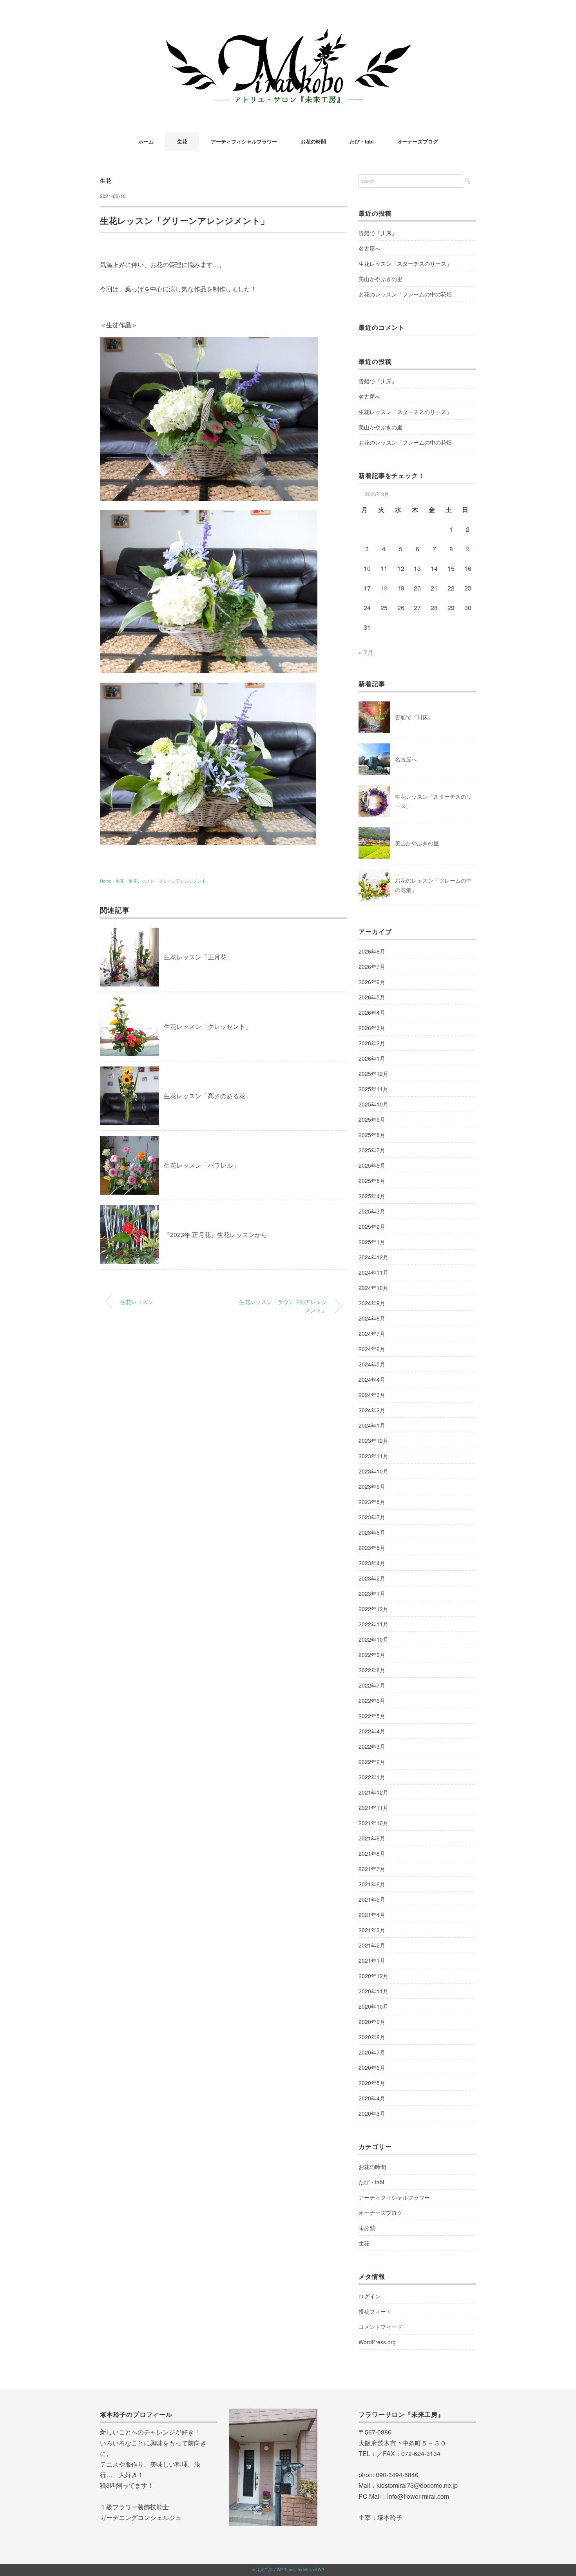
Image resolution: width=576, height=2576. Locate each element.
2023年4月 (372, 1563)
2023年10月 (373, 1471)
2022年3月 (372, 1746)
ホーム (146, 141)
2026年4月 (372, 1012)
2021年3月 (372, 1930)
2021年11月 (373, 1808)
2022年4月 (372, 1731)
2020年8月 (372, 2037)
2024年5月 (372, 1364)
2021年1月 (372, 1960)
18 (384, 588)
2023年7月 (372, 1517)
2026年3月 (372, 1028)
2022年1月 (372, 1777)
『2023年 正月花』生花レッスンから (216, 1234)
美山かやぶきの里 (380, 279)
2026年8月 (372, 951)
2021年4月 (372, 1915)
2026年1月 (372, 1058)
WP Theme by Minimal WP (300, 2570)
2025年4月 (372, 1196)
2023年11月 (373, 1456)
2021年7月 (372, 1869)
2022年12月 (373, 1609)
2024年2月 (372, 1410)
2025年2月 (372, 1226)
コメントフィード (380, 2327)
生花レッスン (137, 1302)
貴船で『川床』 (378, 233)
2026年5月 (372, 997)
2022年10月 (373, 1639)
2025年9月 (372, 1119)
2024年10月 (373, 1288)
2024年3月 (372, 1395)
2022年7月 (372, 1685)
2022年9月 (372, 1655)
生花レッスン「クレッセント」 (208, 1026)
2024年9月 (372, 1303)
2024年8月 (372, 1318)
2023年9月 (372, 1486)
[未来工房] (288, 29)
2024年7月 (372, 1333)
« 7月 (366, 652)
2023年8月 (372, 1502)
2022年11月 (373, 1624)
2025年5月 (372, 1181)
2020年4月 (372, 2098)
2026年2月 (372, 1043)
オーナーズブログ (418, 141)
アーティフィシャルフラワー (244, 141)
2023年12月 (373, 1441)
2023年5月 (372, 1548)
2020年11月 (373, 1991)
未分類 (367, 2228)
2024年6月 (372, 1349)
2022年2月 (372, 1762)
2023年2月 (372, 1578)
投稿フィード (375, 2311)
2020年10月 (373, 2006)
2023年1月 (372, 1593)
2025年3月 (372, 1211)
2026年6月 (372, 982)
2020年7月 (372, 2052)
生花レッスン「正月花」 (198, 957)
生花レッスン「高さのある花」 (208, 1096)
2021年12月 (373, 1792)
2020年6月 (372, 2067)
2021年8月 (372, 1853)
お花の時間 (313, 141)
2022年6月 (372, 1700)
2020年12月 (373, 1976)
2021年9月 (372, 1838)
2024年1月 (372, 1425)
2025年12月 (373, 1074)
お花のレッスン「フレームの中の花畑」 (408, 294)
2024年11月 (373, 1272)
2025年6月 (372, 1165)
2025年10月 (373, 1104)
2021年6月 (372, 1884)
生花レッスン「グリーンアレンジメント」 (169, 881)
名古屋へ (370, 248)
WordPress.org (377, 2342)
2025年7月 (372, 1150)
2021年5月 (372, 1899)
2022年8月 (372, 1670)
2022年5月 (372, 1716)
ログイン (370, 2296)
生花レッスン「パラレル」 (201, 1165)
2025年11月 (373, 1089)
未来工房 (264, 2570)
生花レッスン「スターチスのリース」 (405, 263)
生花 (182, 141)
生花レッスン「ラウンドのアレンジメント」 (283, 1306)
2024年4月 (372, 1379)
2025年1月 (372, 1242)
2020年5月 (372, 2083)
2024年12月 (373, 1257)
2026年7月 (372, 966)
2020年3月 (372, 2113)
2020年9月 (372, 2022)
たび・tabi (362, 141)
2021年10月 (373, 1823)
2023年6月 (372, 1532)
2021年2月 (372, 1945)
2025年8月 (372, 1135)
